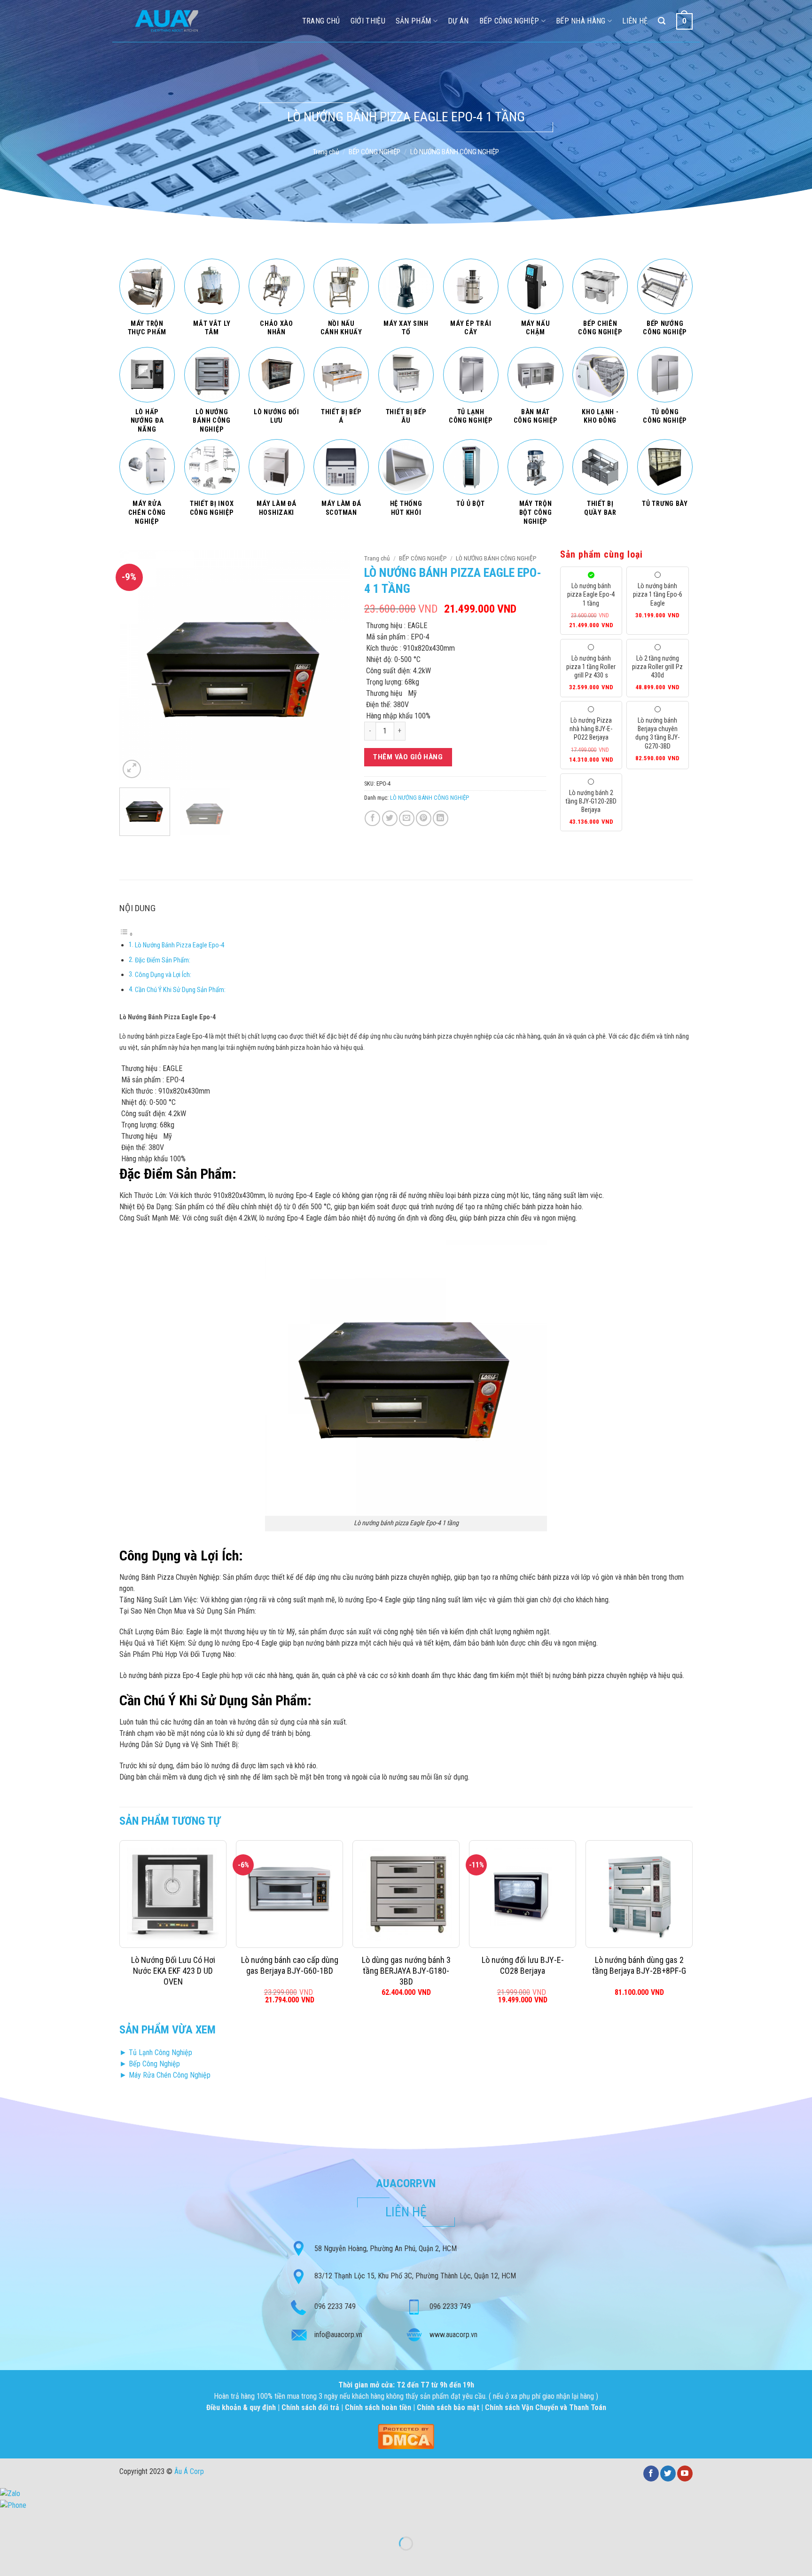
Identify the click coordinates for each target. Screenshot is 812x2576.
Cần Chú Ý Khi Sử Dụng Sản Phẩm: (180, 990)
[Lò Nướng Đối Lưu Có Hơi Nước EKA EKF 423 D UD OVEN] (173, 1894)
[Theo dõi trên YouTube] (685, 2474)
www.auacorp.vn (453, 2335)
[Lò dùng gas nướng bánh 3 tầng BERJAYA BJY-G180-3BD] (406, 1894)
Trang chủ (326, 152)
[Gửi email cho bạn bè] (407, 818)
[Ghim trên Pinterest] (424, 818)
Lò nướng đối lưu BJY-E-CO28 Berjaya (523, 1965)
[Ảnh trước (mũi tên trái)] (9, 2560)
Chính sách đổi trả (311, 2407)
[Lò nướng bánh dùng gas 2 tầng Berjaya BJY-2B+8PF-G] (639, 1894)
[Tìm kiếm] (662, 21)
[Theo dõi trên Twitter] (668, 2474)
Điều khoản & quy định (242, 2407)
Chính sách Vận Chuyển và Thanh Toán (546, 2407)
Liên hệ (635, 21)
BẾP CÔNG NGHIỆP (375, 152)
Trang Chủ (321, 21)
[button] (132, 769)
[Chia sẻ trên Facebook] (372, 818)
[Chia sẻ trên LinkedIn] (441, 818)
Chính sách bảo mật (448, 2407)
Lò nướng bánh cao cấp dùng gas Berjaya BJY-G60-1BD (290, 1965)
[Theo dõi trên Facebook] (651, 2474)
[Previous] (136, 665)
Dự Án (458, 21)
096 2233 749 (335, 2306)
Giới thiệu (368, 21)
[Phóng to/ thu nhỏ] (37, 2520)
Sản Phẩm (414, 21)
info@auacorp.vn (338, 2335)
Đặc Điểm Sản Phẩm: (163, 960)
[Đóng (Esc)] (9, 2520)
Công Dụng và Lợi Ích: (163, 975)
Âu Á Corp (189, 2471)
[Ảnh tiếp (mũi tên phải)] (37, 2560)
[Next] (334, 665)
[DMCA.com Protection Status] (406, 2436)
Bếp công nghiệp (509, 21)
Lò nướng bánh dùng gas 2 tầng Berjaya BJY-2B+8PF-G (639, 1965)
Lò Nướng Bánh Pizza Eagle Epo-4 (180, 945)
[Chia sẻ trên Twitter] (390, 818)
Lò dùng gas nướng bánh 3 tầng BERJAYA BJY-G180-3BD (406, 1971)
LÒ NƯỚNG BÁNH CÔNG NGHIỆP (455, 152)
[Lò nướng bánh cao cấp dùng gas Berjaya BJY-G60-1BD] (289, 1894)
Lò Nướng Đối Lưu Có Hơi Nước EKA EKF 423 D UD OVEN (173, 1971)
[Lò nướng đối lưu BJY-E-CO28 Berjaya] (523, 1894)
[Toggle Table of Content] (126, 934)
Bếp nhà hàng (581, 21)
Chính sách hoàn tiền (379, 2407)
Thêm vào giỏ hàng (408, 757)
